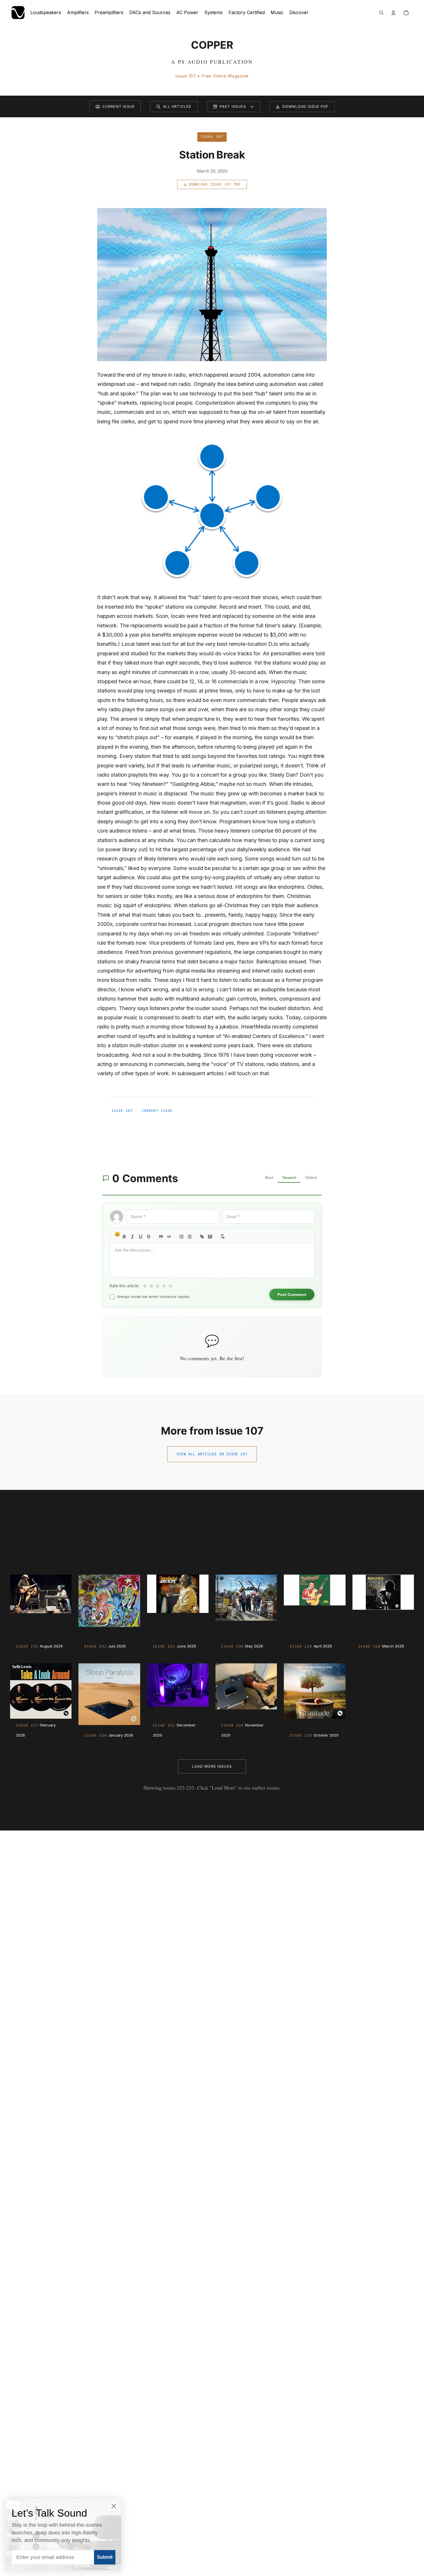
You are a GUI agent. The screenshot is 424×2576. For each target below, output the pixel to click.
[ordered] (181, 1237)
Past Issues (233, 106)
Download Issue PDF (306, 106)
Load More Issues (212, 1766)
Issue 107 (122, 1111)
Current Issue (119, 106)
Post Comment (292, 1294)
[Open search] (381, 13)
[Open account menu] (393, 13)
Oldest (311, 1177)
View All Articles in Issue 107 (212, 1454)
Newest (289, 1177)
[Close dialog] (114, 2506)
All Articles (177, 106)
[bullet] (190, 1237)
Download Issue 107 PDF (215, 184)
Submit (105, 2557)
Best (269, 1177)
